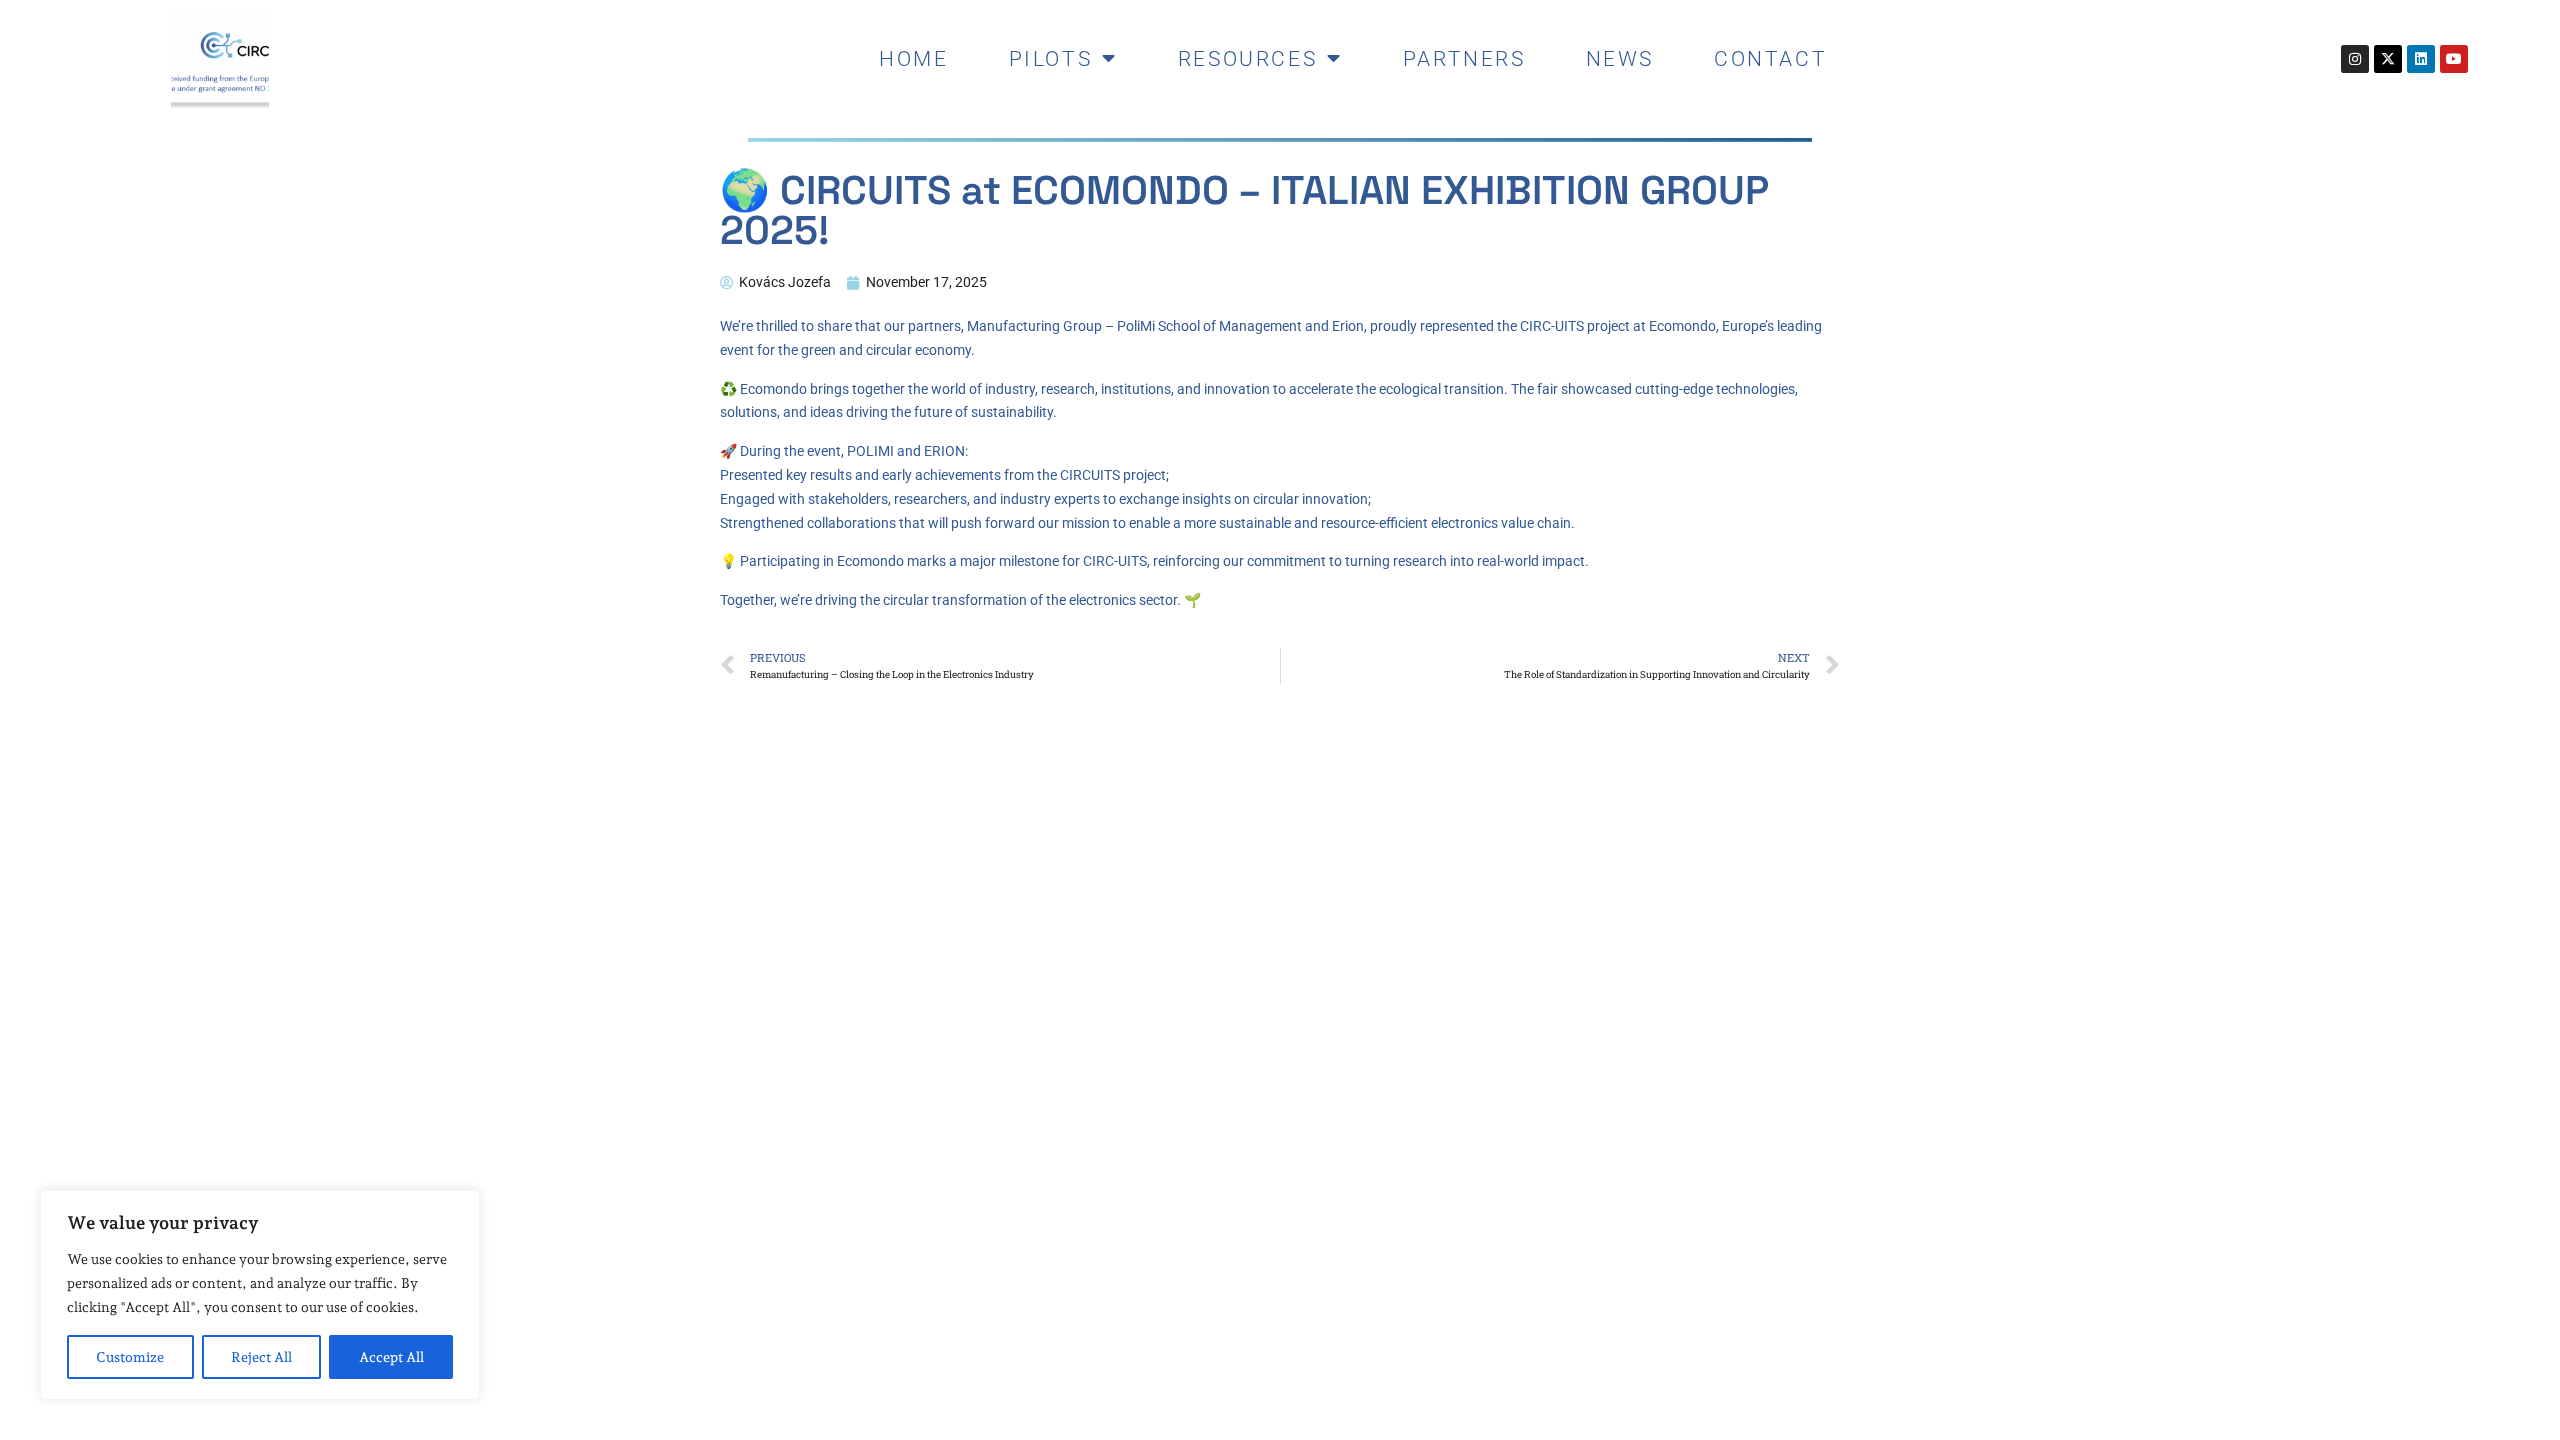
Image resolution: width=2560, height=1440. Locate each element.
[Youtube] (2454, 59)
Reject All (261, 1357)
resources (1247, 59)
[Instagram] (2355, 59)
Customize (130, 1357)
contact (1770, 59)
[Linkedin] (2421, 59)
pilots (1051, 59)
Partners (1464, 59)
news (1620, 59)
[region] (260, 1295)
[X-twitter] (2388, 59)
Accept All (391, 1357)
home (913, 59)
